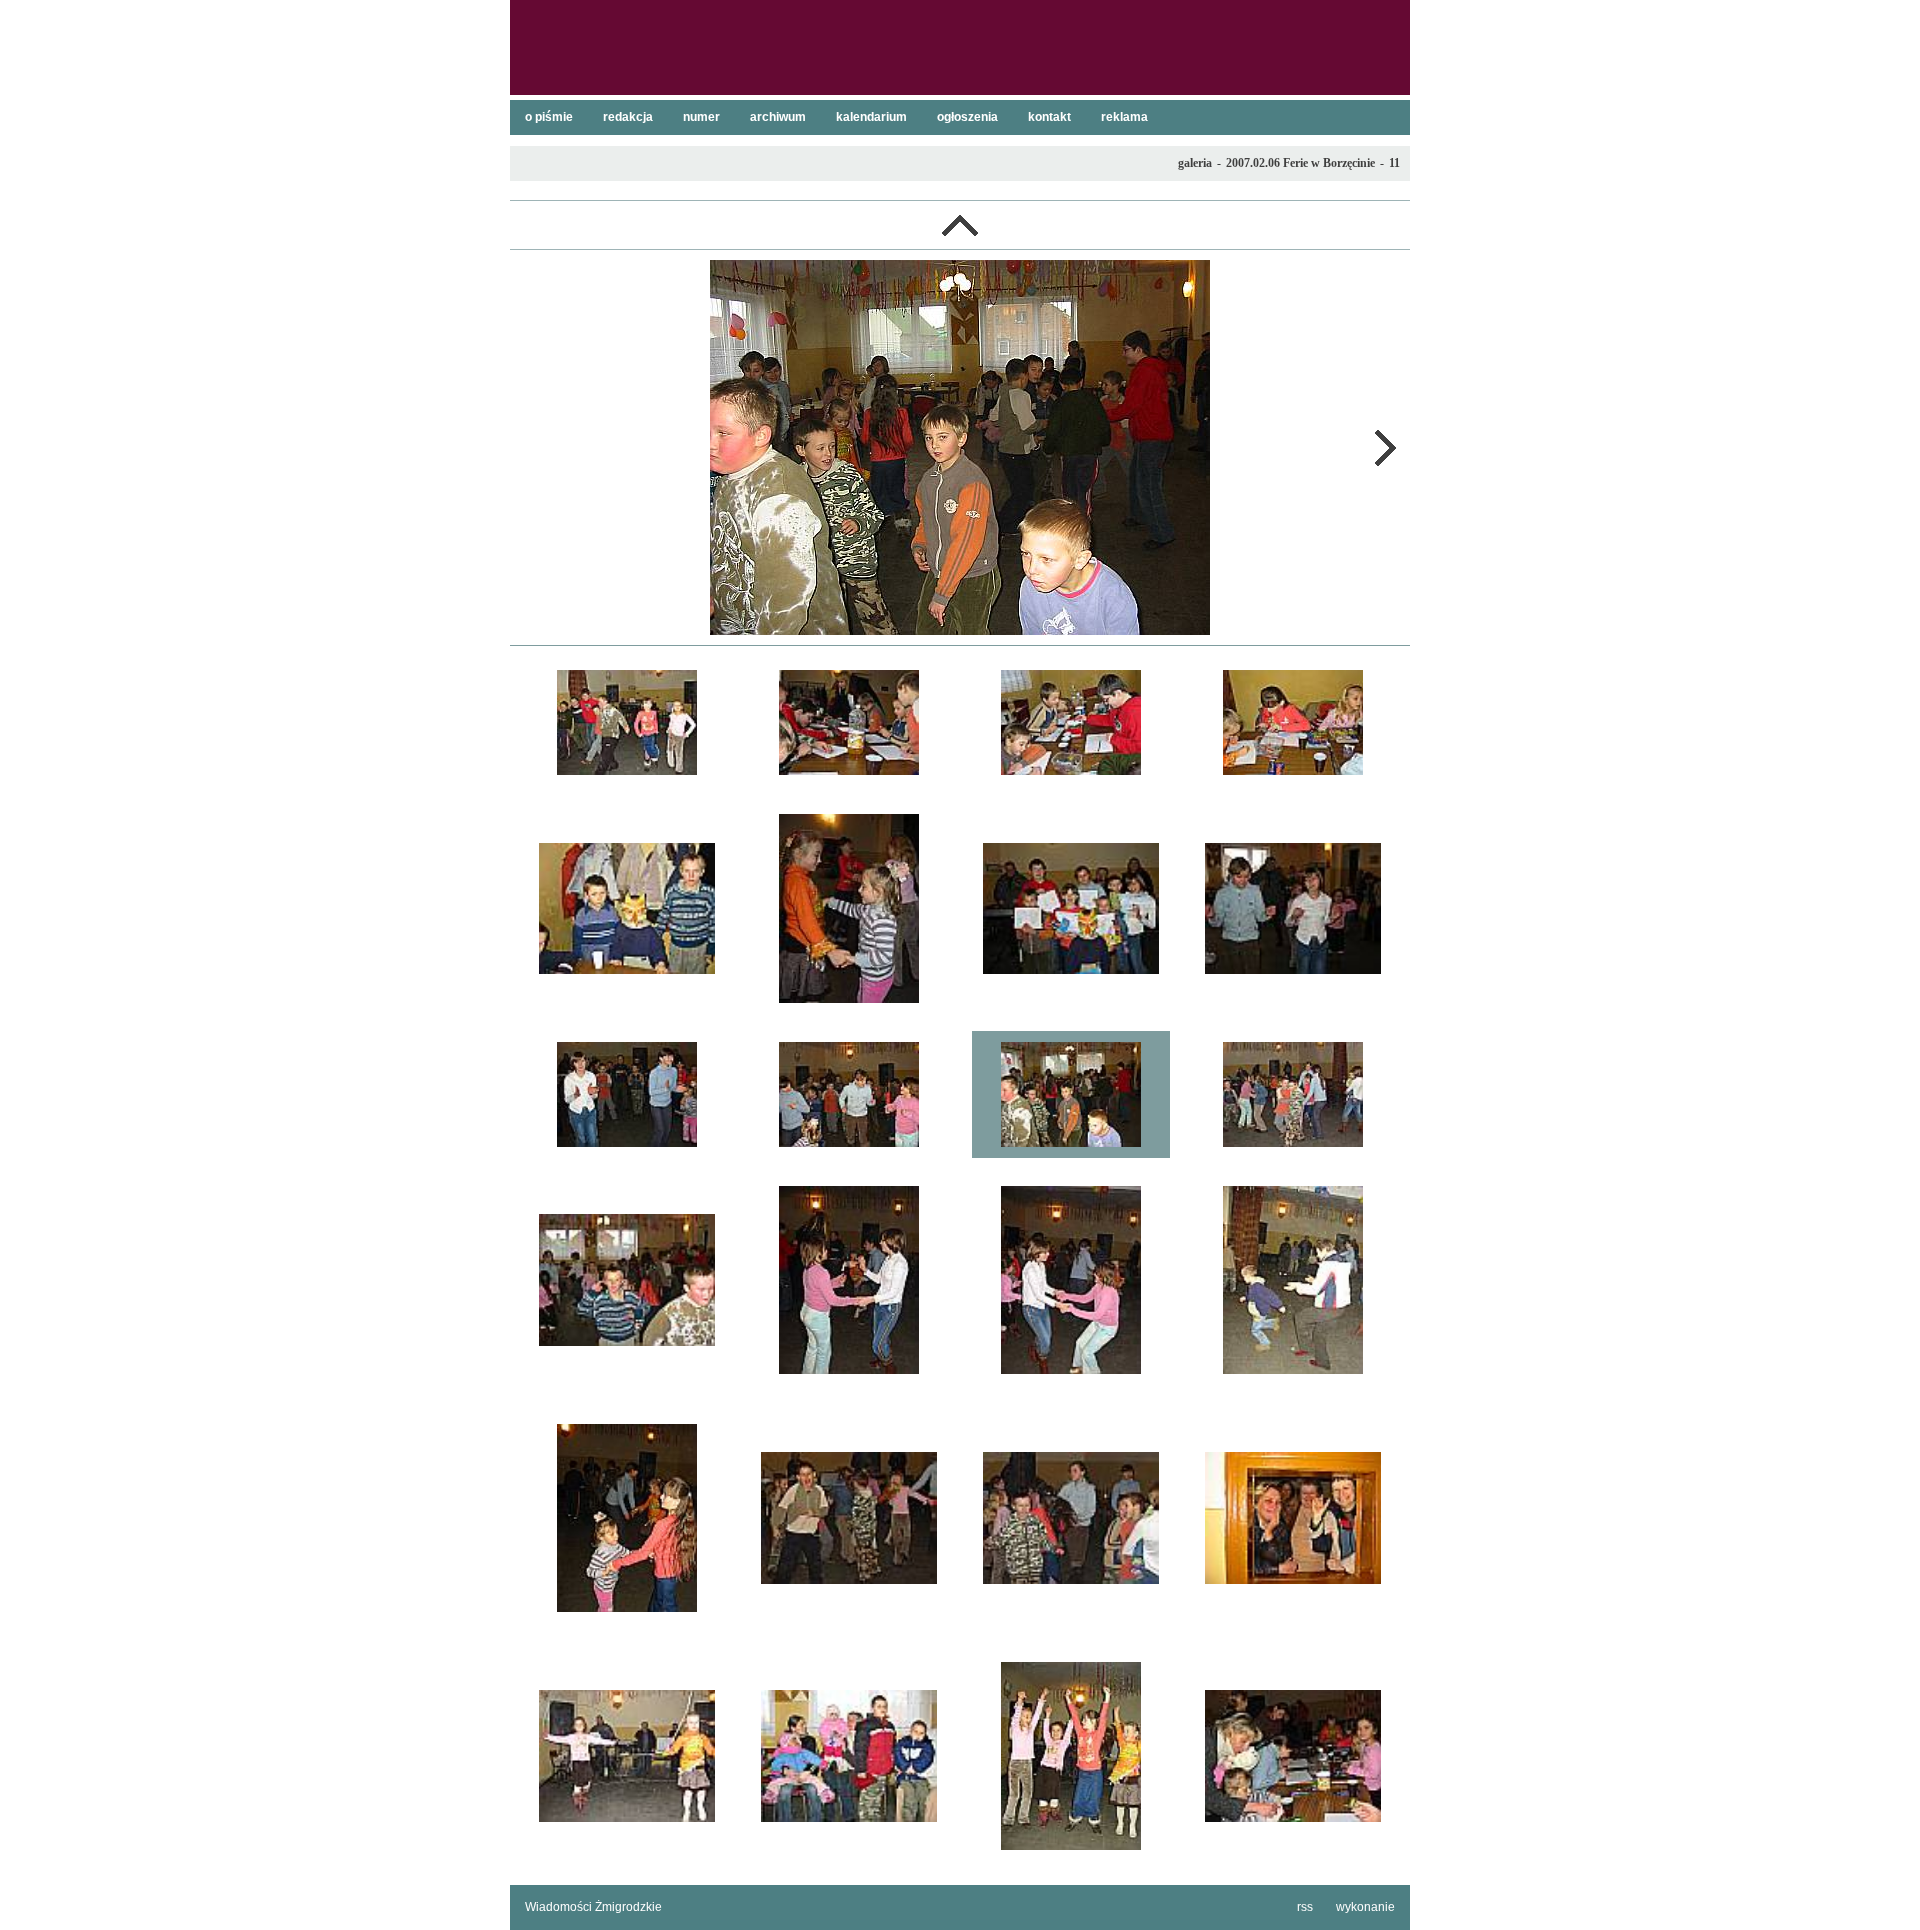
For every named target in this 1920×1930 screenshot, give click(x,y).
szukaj (1387, 21)
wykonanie (1365, 1907)
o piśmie (549, 117)
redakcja (628, 117)
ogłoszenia (967, 117)
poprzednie (535, 447)
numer (701, 117)
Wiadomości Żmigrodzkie (593, 1907)
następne (1385, 447)
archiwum (778, 117)
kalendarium (871, 117)
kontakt (1049, 117)
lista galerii (960, 225)
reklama (1124, 117)
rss (1305, 1907)
